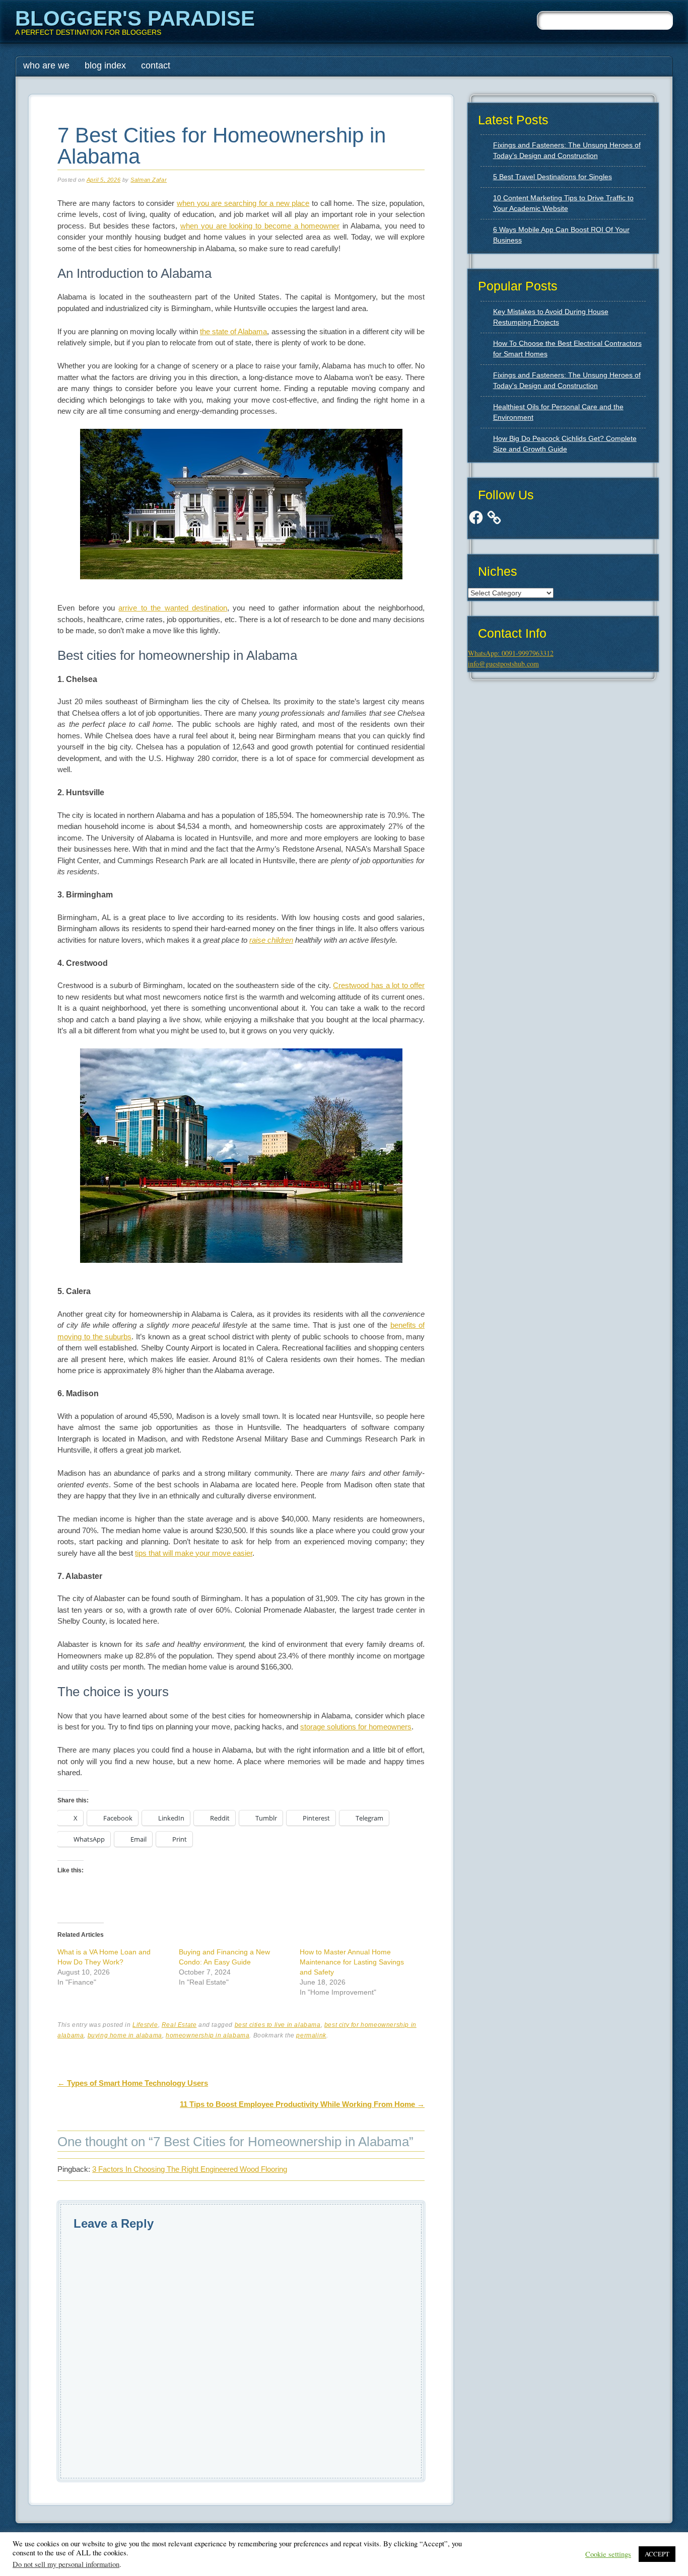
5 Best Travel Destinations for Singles (553, 177)
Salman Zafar (149, 180)
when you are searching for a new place (243, 203)
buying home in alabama (125, 2035)
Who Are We (46, 65)
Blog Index (105, 65)
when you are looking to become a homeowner (260, 226)
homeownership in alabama (208, 2035)
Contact (156, 65)
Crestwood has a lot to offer (379, 985)
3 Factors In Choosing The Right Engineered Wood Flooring (190, 2169)
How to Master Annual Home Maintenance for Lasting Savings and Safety (352, 1962)
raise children (271, 940)
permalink (311, 2035)
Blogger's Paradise (135, 18)
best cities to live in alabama (278, 2025)
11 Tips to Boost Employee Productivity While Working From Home (302, 2104)
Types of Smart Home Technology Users (133, 2083)
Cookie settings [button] (608, 2554)
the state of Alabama (234, 331)
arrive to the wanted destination (173, 608)
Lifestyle (145, 2025)
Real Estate (179, 2025)
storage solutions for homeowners (356, 1727)
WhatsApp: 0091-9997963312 (511, 653)
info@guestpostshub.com (503, 664)
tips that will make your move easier (194, 1553)
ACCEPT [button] (657, 2554)
